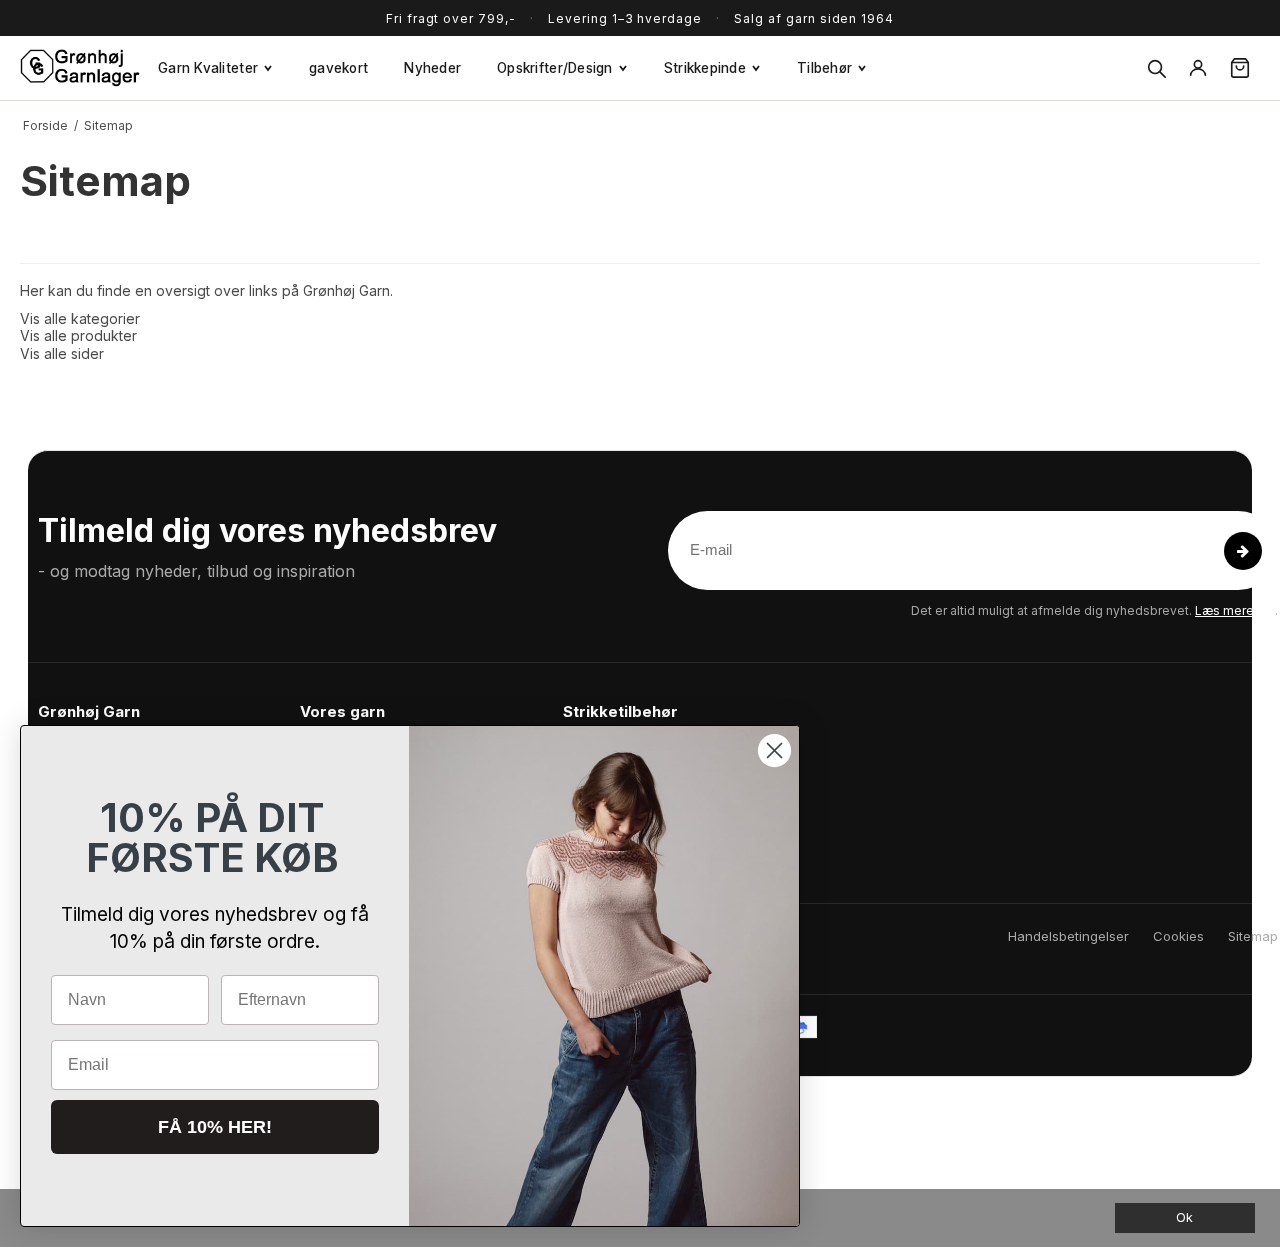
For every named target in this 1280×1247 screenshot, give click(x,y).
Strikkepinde (705, 68)
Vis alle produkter (78, 335)
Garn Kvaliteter (208, 68)
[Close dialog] (774, 750)
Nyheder (432, 68)
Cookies (1178, 936)
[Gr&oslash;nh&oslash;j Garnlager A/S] (80, 68)
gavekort (338, 68)
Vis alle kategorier (80, 318)
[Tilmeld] (1243, 551)
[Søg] (1156, 68)
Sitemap (1253, 936)
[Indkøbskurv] (1240, 68)
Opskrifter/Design (555, 68)
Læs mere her (1235, 610)
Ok (1184, 1217)
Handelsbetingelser (1068, 936)
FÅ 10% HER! (215, 1127)
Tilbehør (824, 68)
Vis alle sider (62, 353)
